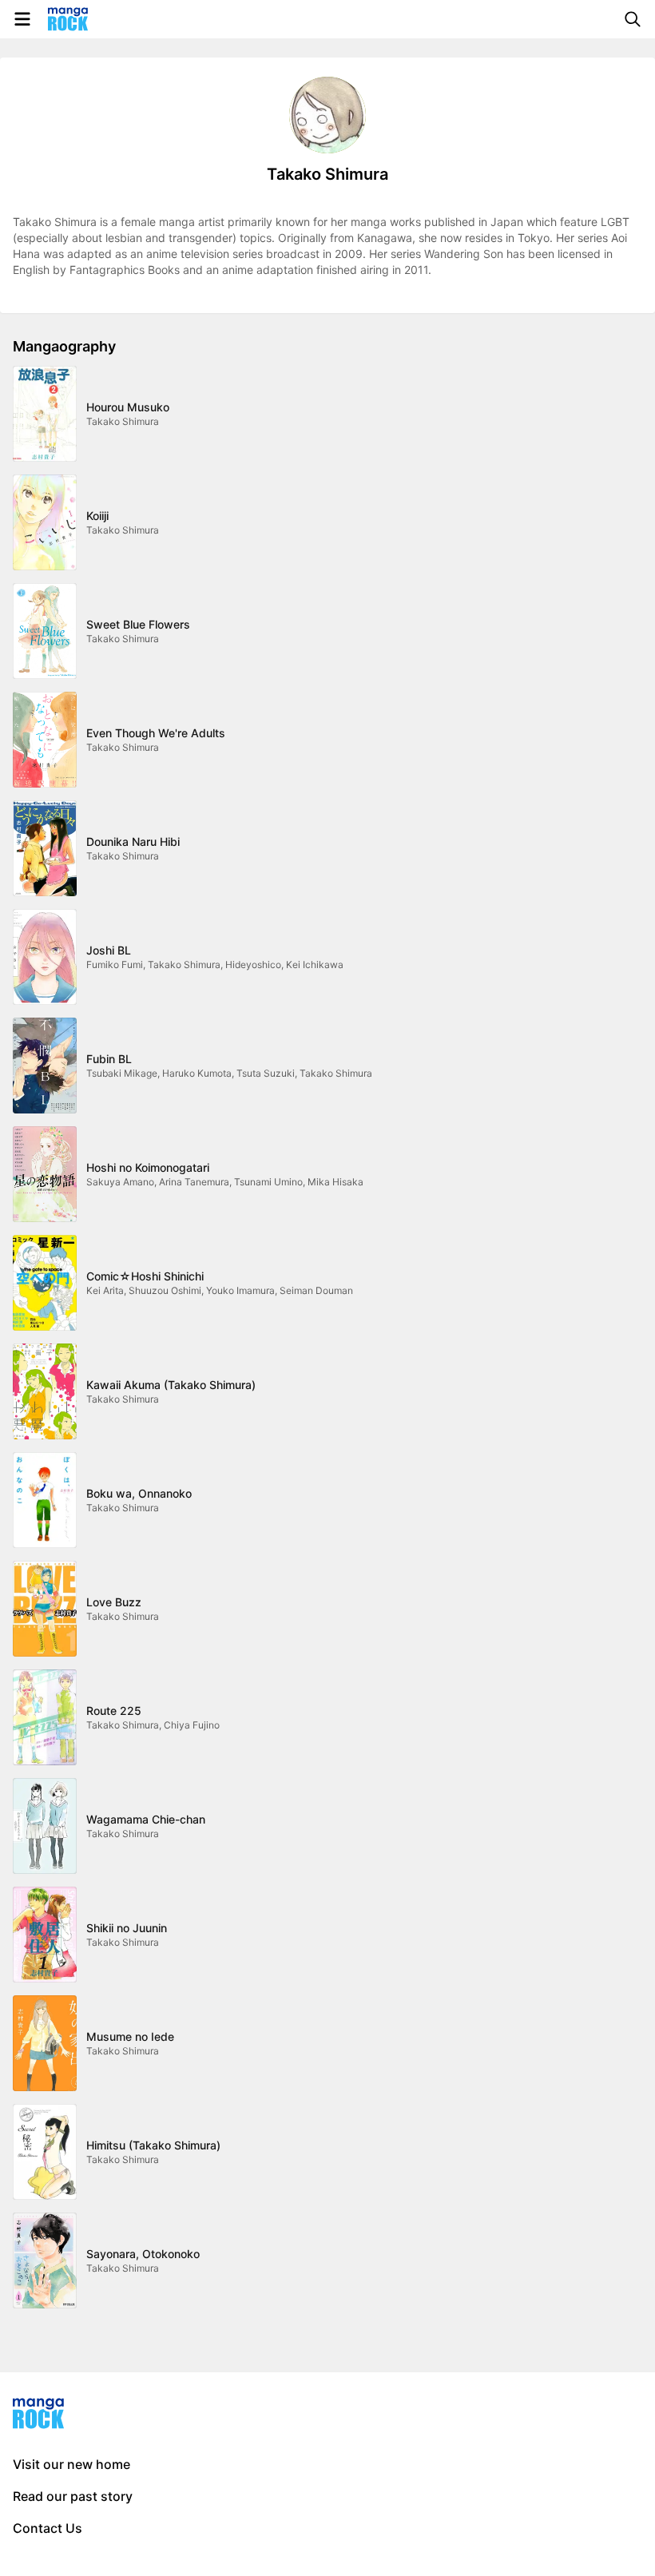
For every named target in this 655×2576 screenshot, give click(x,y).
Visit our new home (71, 2464)
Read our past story (73, 2496)
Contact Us (48, 2528)
